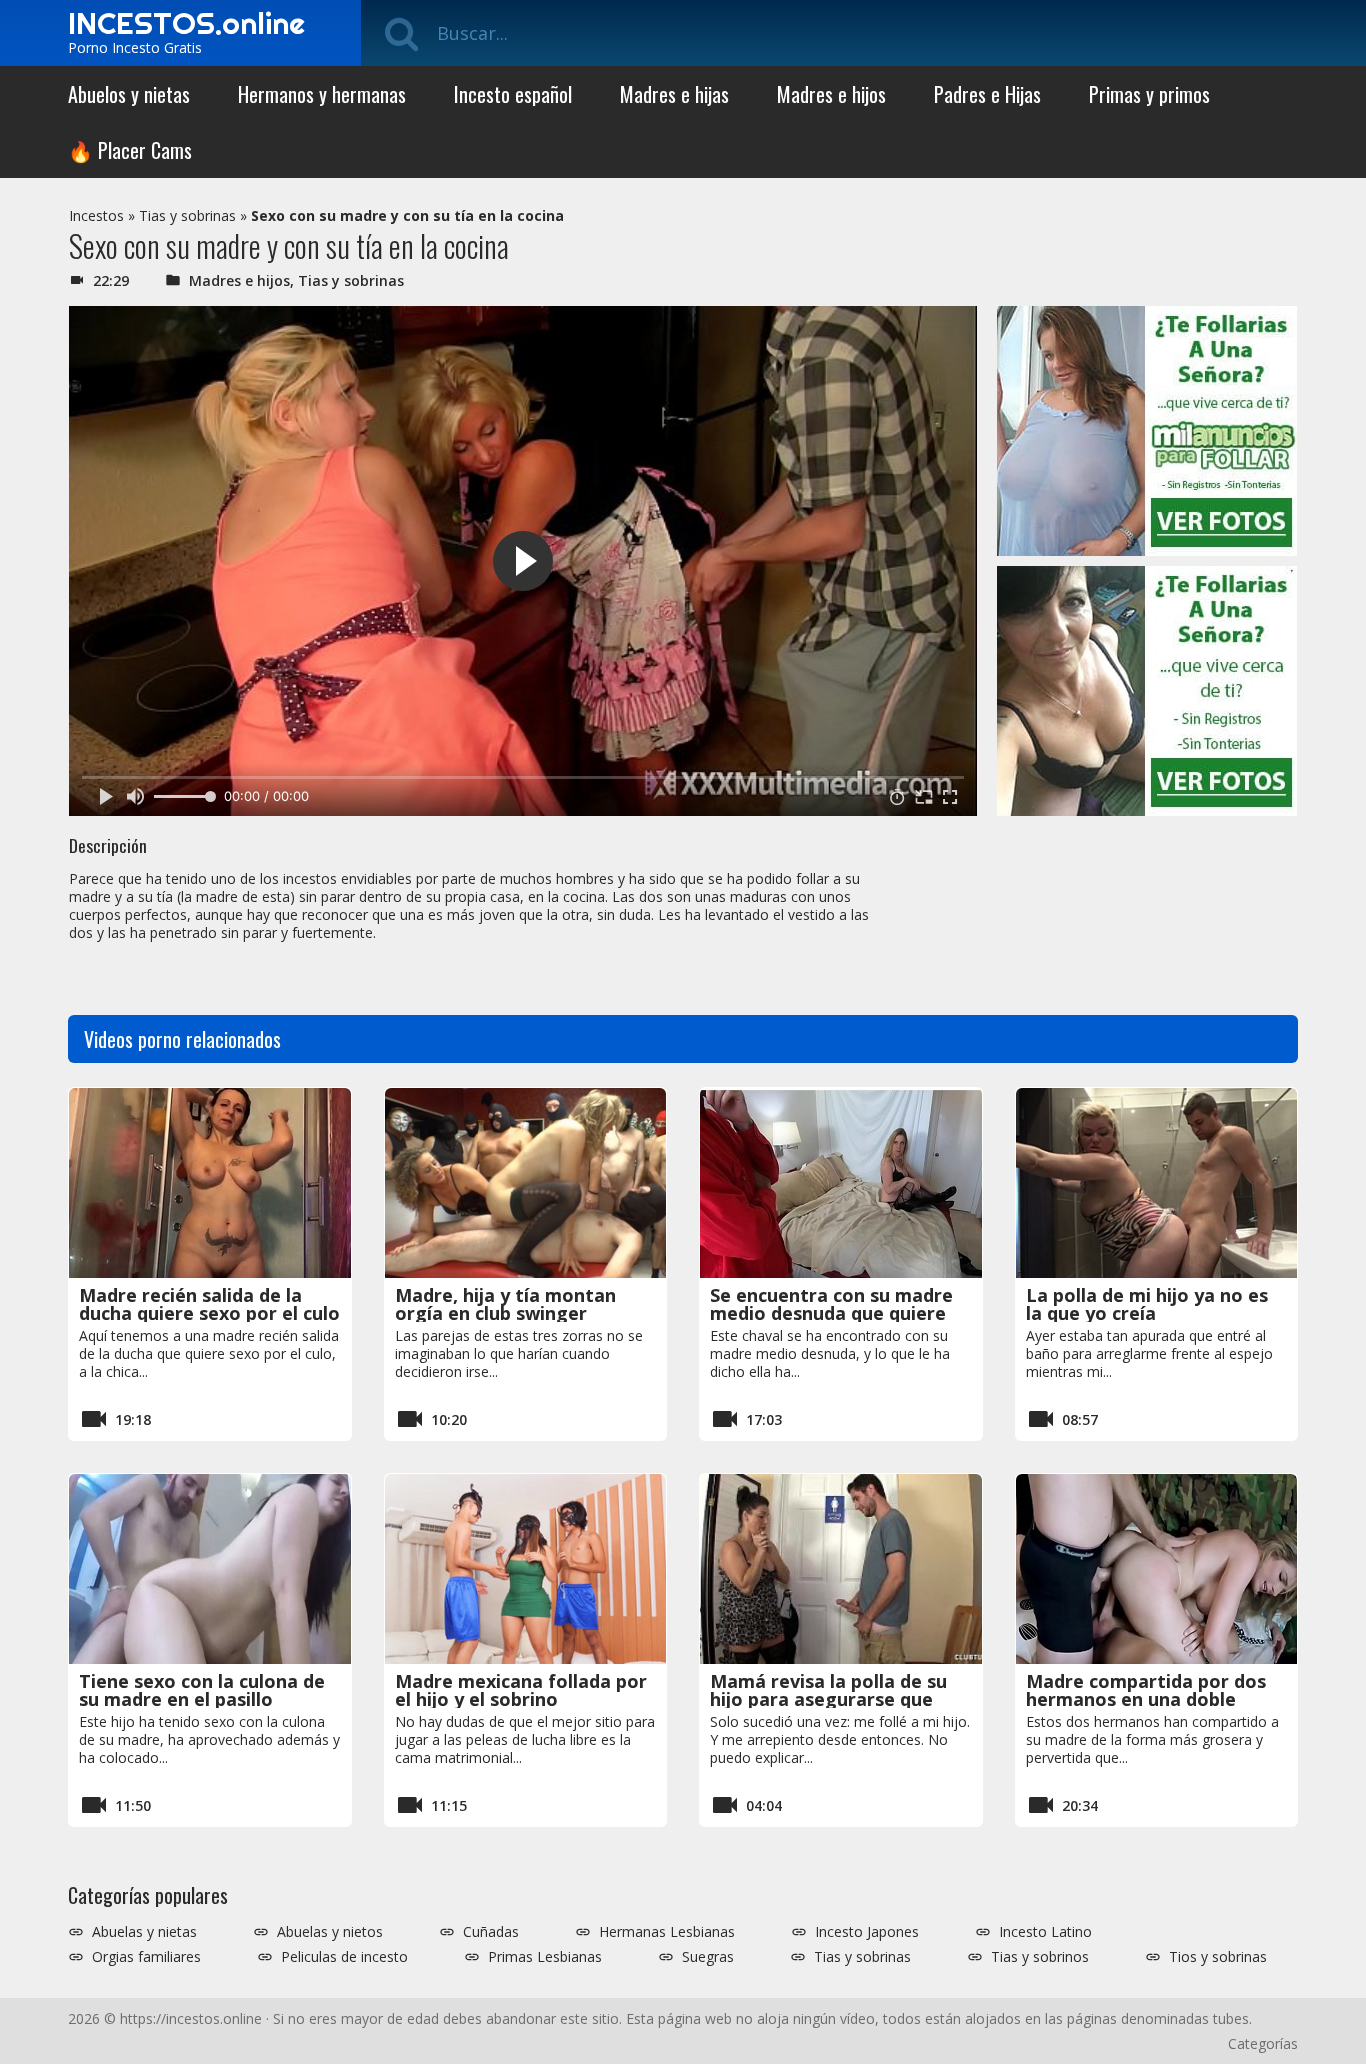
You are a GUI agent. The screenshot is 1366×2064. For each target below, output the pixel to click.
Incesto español (513, 94)
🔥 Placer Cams (130, 150)
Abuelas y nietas (144, 1932)
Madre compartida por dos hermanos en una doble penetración (1146, 1699)
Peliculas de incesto (344, 1957)
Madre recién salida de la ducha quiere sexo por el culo (209, 1304)
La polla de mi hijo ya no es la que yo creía (1147, 1304)
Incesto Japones (867, 1932)
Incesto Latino (1045, 1932)
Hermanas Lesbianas (667, 1932)
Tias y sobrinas (187, 215)
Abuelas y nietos (330, 1932)
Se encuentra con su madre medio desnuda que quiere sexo (831, 1313)
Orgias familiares (146, 1957)
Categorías (1263, 2043)
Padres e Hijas (987, 94)
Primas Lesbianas (545, 1957)
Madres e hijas (674, 94)
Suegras (708, 1957)
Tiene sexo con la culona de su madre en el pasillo (202, 1690)
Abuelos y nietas (129, 94)
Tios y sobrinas (1218, 1957)
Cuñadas (491, 1932)
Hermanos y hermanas (322, 94)
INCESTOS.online (186, 23)
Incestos (96, 215)
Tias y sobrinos (1040, 1957)
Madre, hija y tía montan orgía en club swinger (505, 1304)
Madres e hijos (831, 94)
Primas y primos (1149, 94)
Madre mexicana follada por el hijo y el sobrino (521, 1690)
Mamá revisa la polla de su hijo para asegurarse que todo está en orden (828, 1699)
